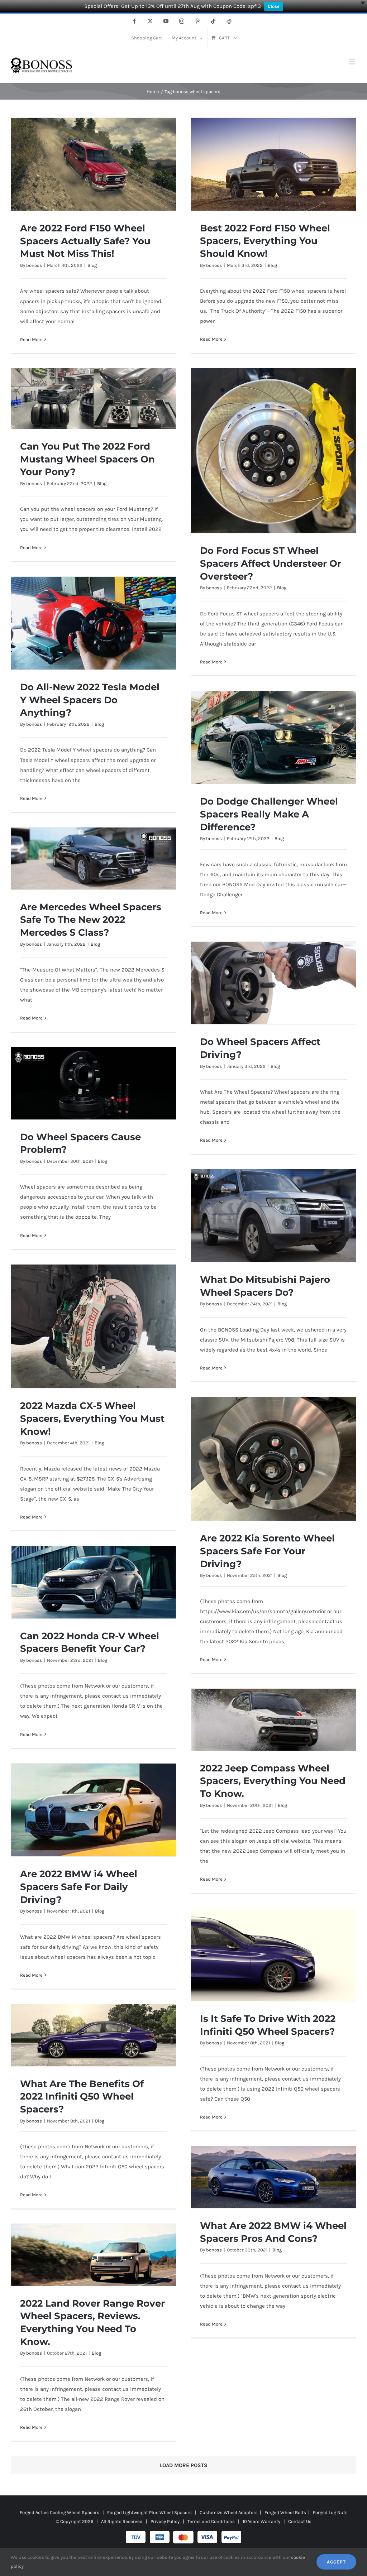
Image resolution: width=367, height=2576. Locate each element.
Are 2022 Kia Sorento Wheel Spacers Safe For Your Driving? (267, 1551)
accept (336, 2562)
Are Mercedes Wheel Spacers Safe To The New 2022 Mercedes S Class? (91, 920)
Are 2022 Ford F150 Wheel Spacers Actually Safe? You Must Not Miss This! (85, 241)
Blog (92, 265)
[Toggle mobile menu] (352, 62)
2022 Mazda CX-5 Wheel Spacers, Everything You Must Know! (92, 1418)
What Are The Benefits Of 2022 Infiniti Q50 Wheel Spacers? (82, 2096)
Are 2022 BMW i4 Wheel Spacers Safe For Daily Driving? (79, 1886)
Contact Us (300, 2521)
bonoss (34, 265)
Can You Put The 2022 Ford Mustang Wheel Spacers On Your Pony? (87, 459)
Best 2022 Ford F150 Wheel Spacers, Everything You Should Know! (265, 241)
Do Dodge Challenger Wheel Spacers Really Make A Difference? (269, 814)
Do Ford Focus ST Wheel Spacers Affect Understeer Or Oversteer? (271, 563)
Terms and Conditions (211, 2521)
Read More (31, 339)
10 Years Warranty (261, 2521)
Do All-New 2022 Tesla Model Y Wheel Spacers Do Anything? (90, 700)
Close (274, 6)
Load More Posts (184, 2465)
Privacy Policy (165, 2521)
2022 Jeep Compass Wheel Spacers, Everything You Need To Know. (273, 1781)
